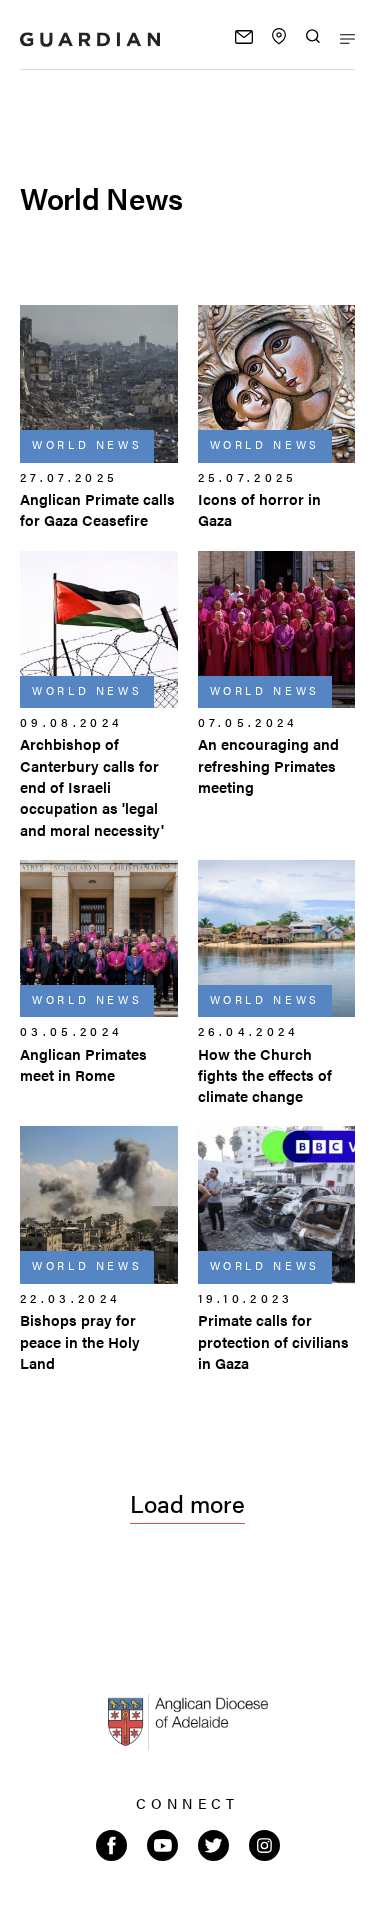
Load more (187, 1503)
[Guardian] (90, 39)
